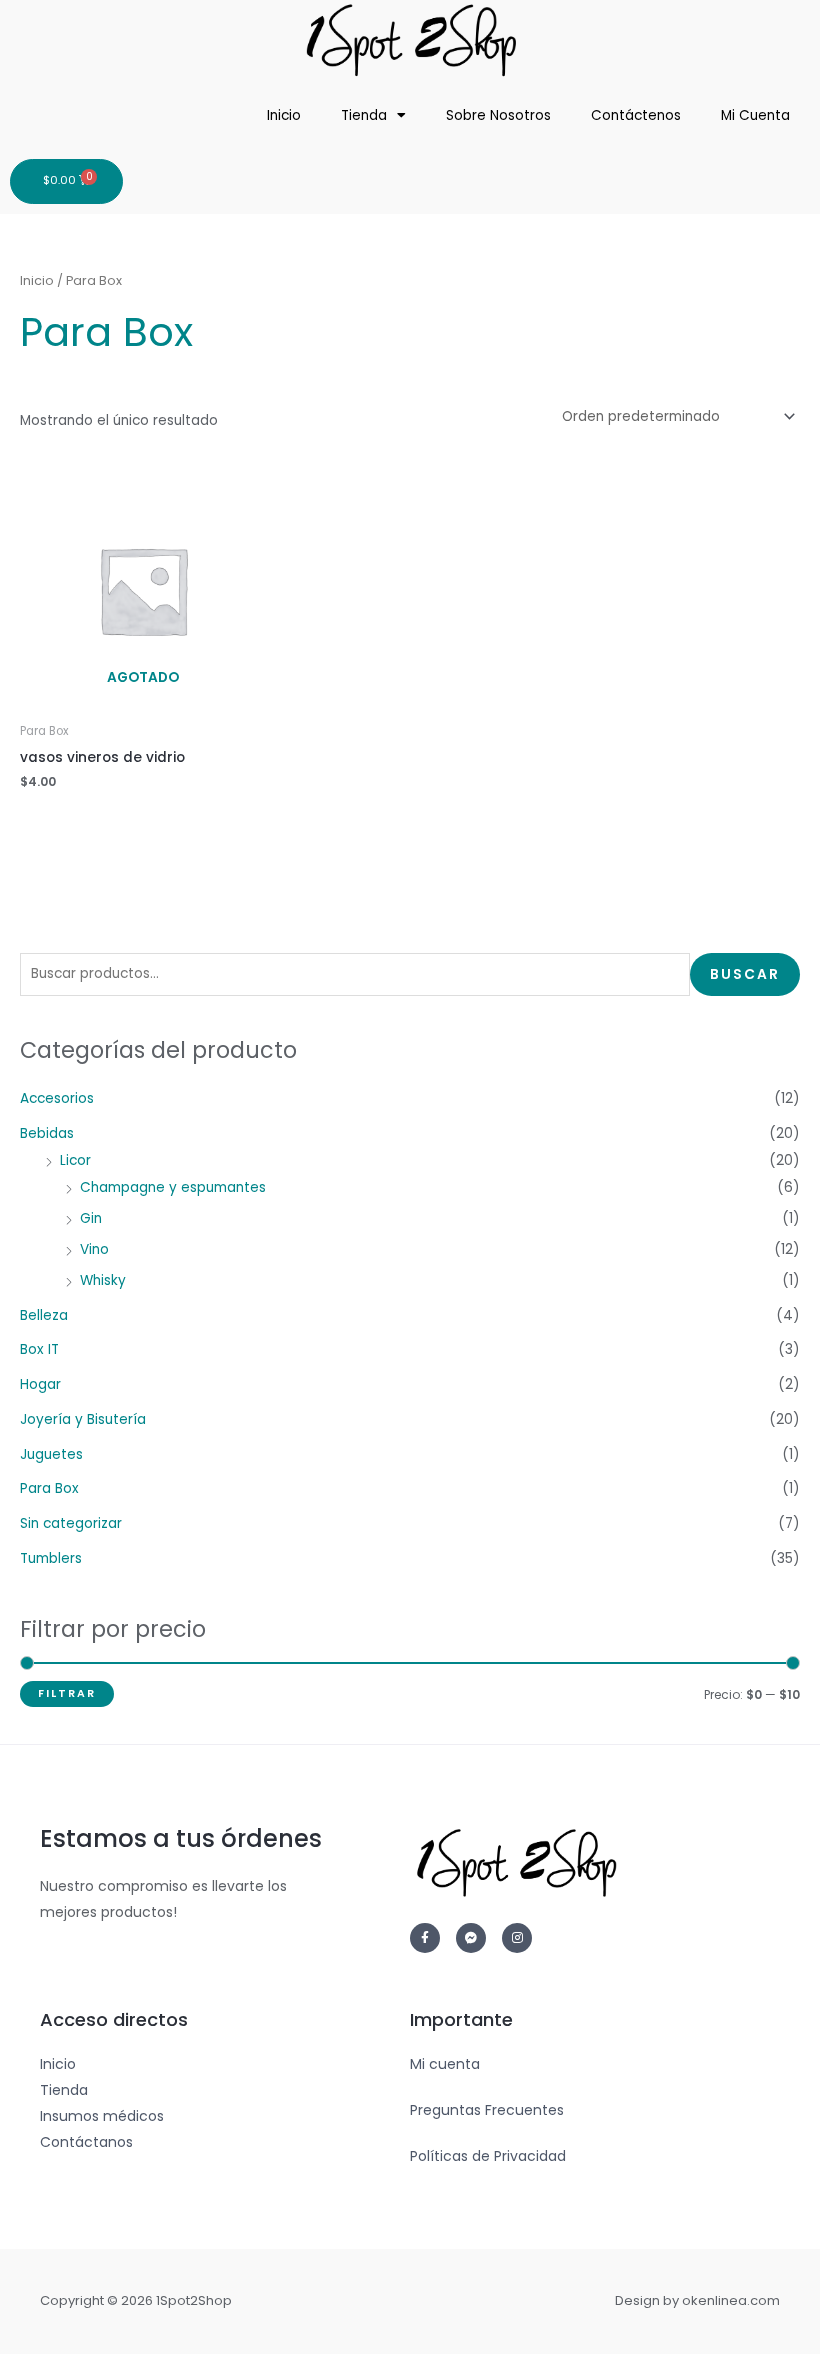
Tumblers (51, 1558)
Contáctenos (636, 115)
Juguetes (51, 1454)
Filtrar (67, 1693)
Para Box (49, 1488)
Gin (91, 1218)
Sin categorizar (71, 1523)
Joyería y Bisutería (83, 1419)
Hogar (40, 1384)
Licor (75, 1160)
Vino (94, 1249)
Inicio (284, 115)
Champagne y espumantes (173, 1187)
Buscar (745, 974)
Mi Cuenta (755, 115)
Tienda (364, 115)
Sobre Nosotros (498, 115)
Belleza (44, 1315)
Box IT (39, 1349)
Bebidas (47, 1133)
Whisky (103, 1280)
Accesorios (57, 1098)
